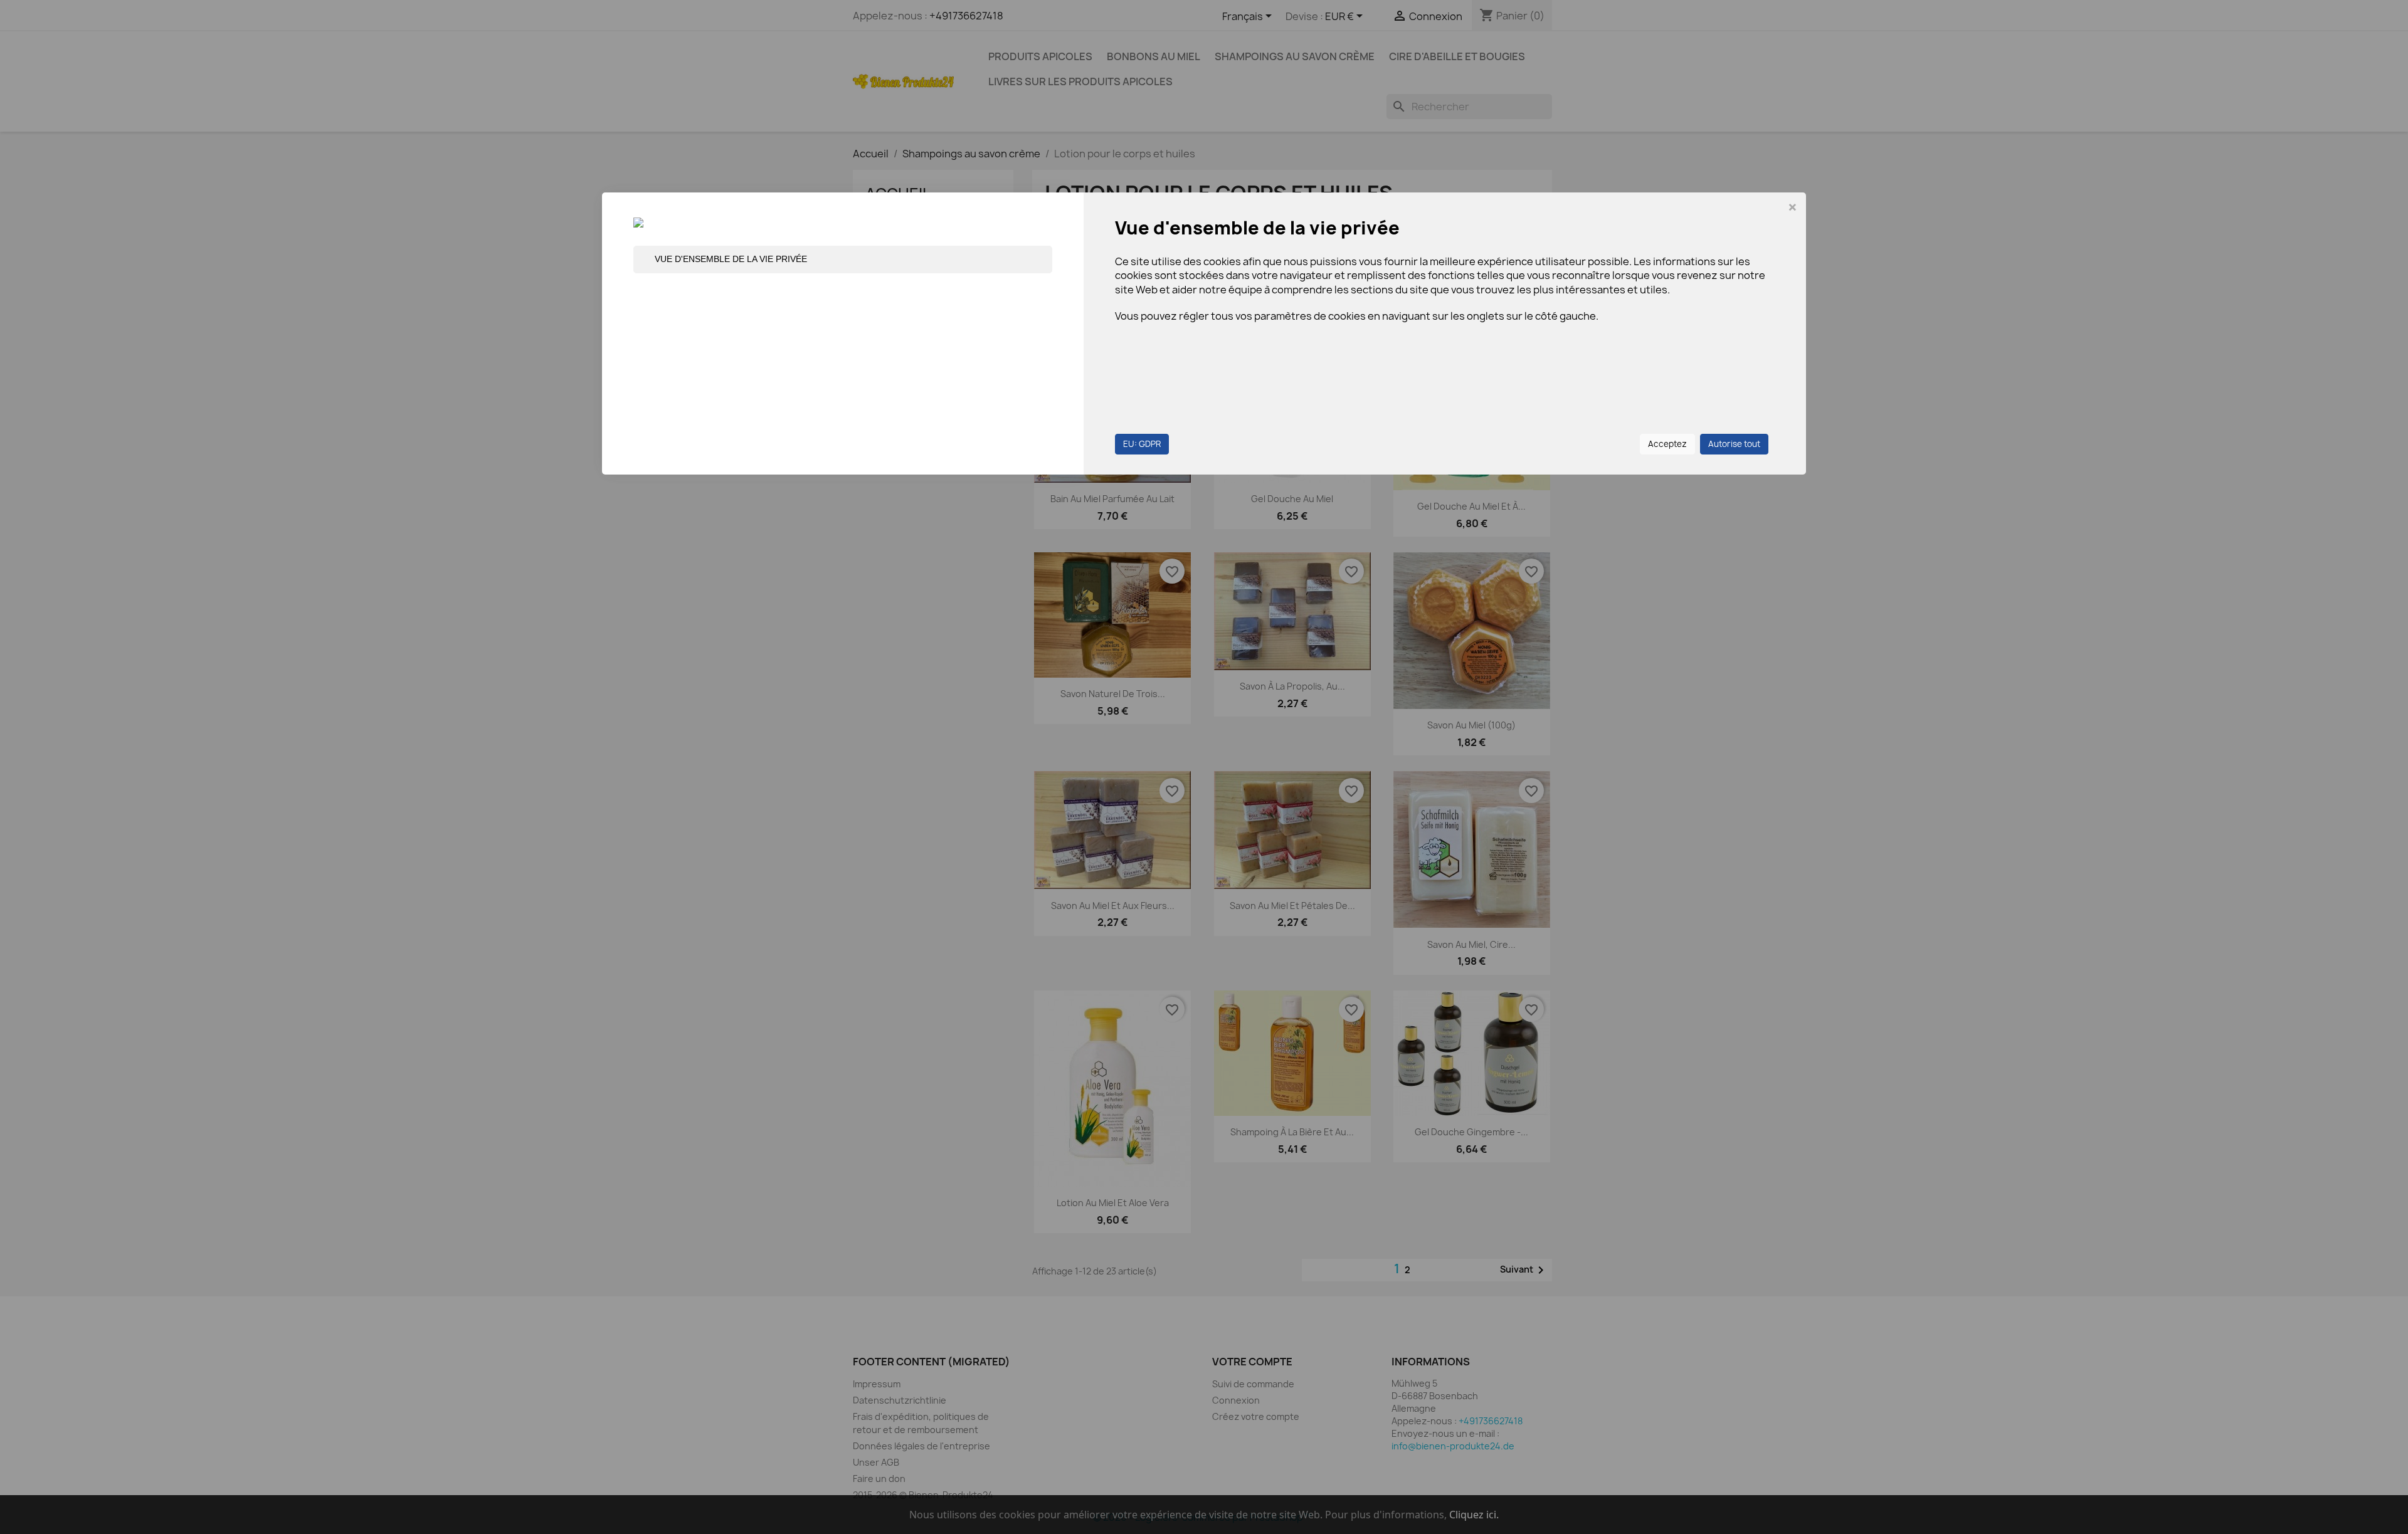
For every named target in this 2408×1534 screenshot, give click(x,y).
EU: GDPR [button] (1142, 444)
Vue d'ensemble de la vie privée (731, 259)
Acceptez (1667, 444)
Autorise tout (1734, 444)
